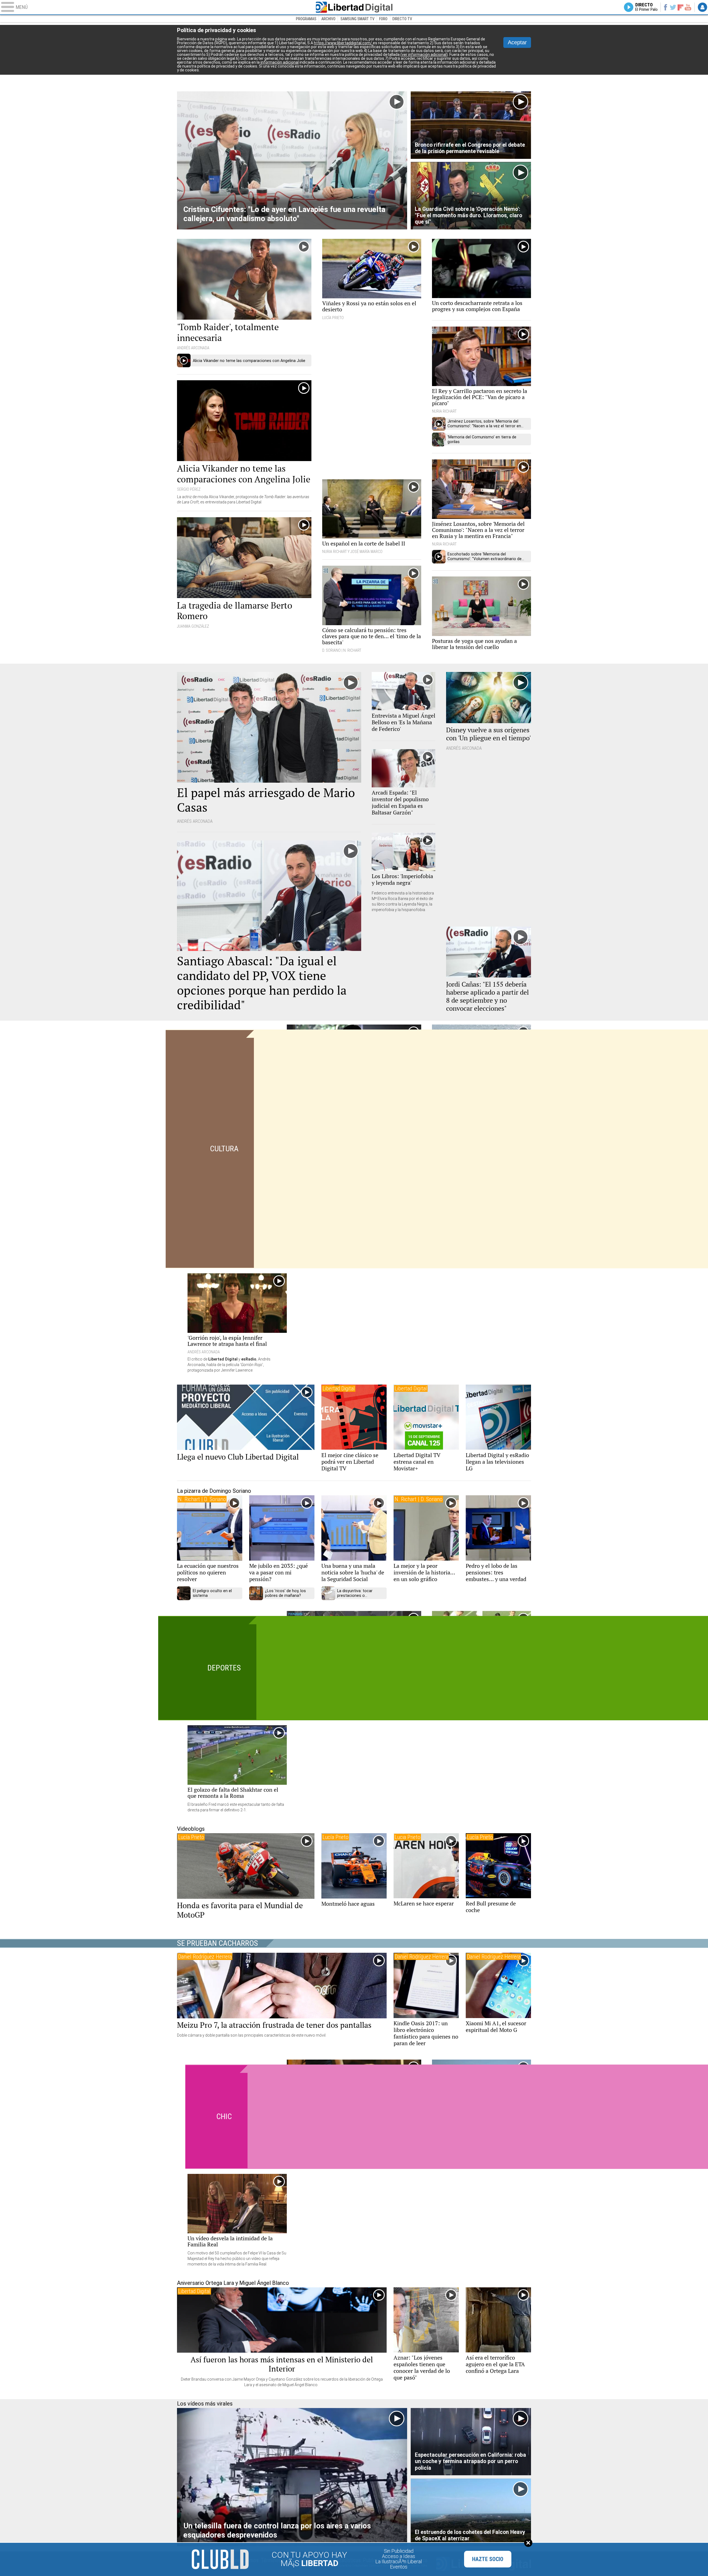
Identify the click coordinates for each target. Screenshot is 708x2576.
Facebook (665, 7)
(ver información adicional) (424, 55)
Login (702, 7)
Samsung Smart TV (357, 19)
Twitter (673, 7)
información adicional (280, 62)
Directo (646, 7)
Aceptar (517, 42)
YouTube (688, 7)
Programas (306, 19)
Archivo (328, 19)
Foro (383, 19)
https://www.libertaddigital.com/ (343, 43)
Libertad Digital (354, 7)
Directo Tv (402, 19)
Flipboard (681, 7)
